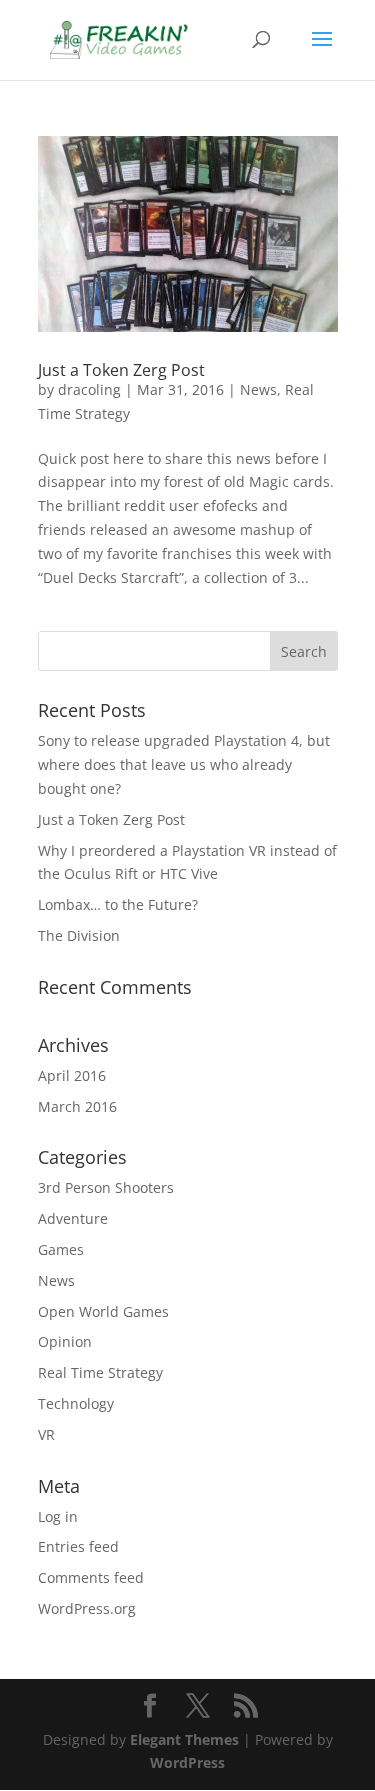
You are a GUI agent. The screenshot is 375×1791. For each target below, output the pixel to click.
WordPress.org (87, 1608)
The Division (79, 935)
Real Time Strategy (100, 1372)
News (258, 389)
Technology (76, 1403)
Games (61, 1249)
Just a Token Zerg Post (121, 370)
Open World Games (103, 1311)
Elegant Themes (184, 1739)
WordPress (187, 1762)
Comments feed (91, 1577)
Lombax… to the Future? (118, 904)
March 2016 (77, 1106)
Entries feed (78, 1546)
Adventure (73, 1218)
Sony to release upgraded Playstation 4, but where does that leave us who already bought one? (184, 764)
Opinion (65, 1341)
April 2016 (72, 1075)
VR (46, 1434)
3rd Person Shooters (106, 1187)
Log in (58, 1516)
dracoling (89, 389)
